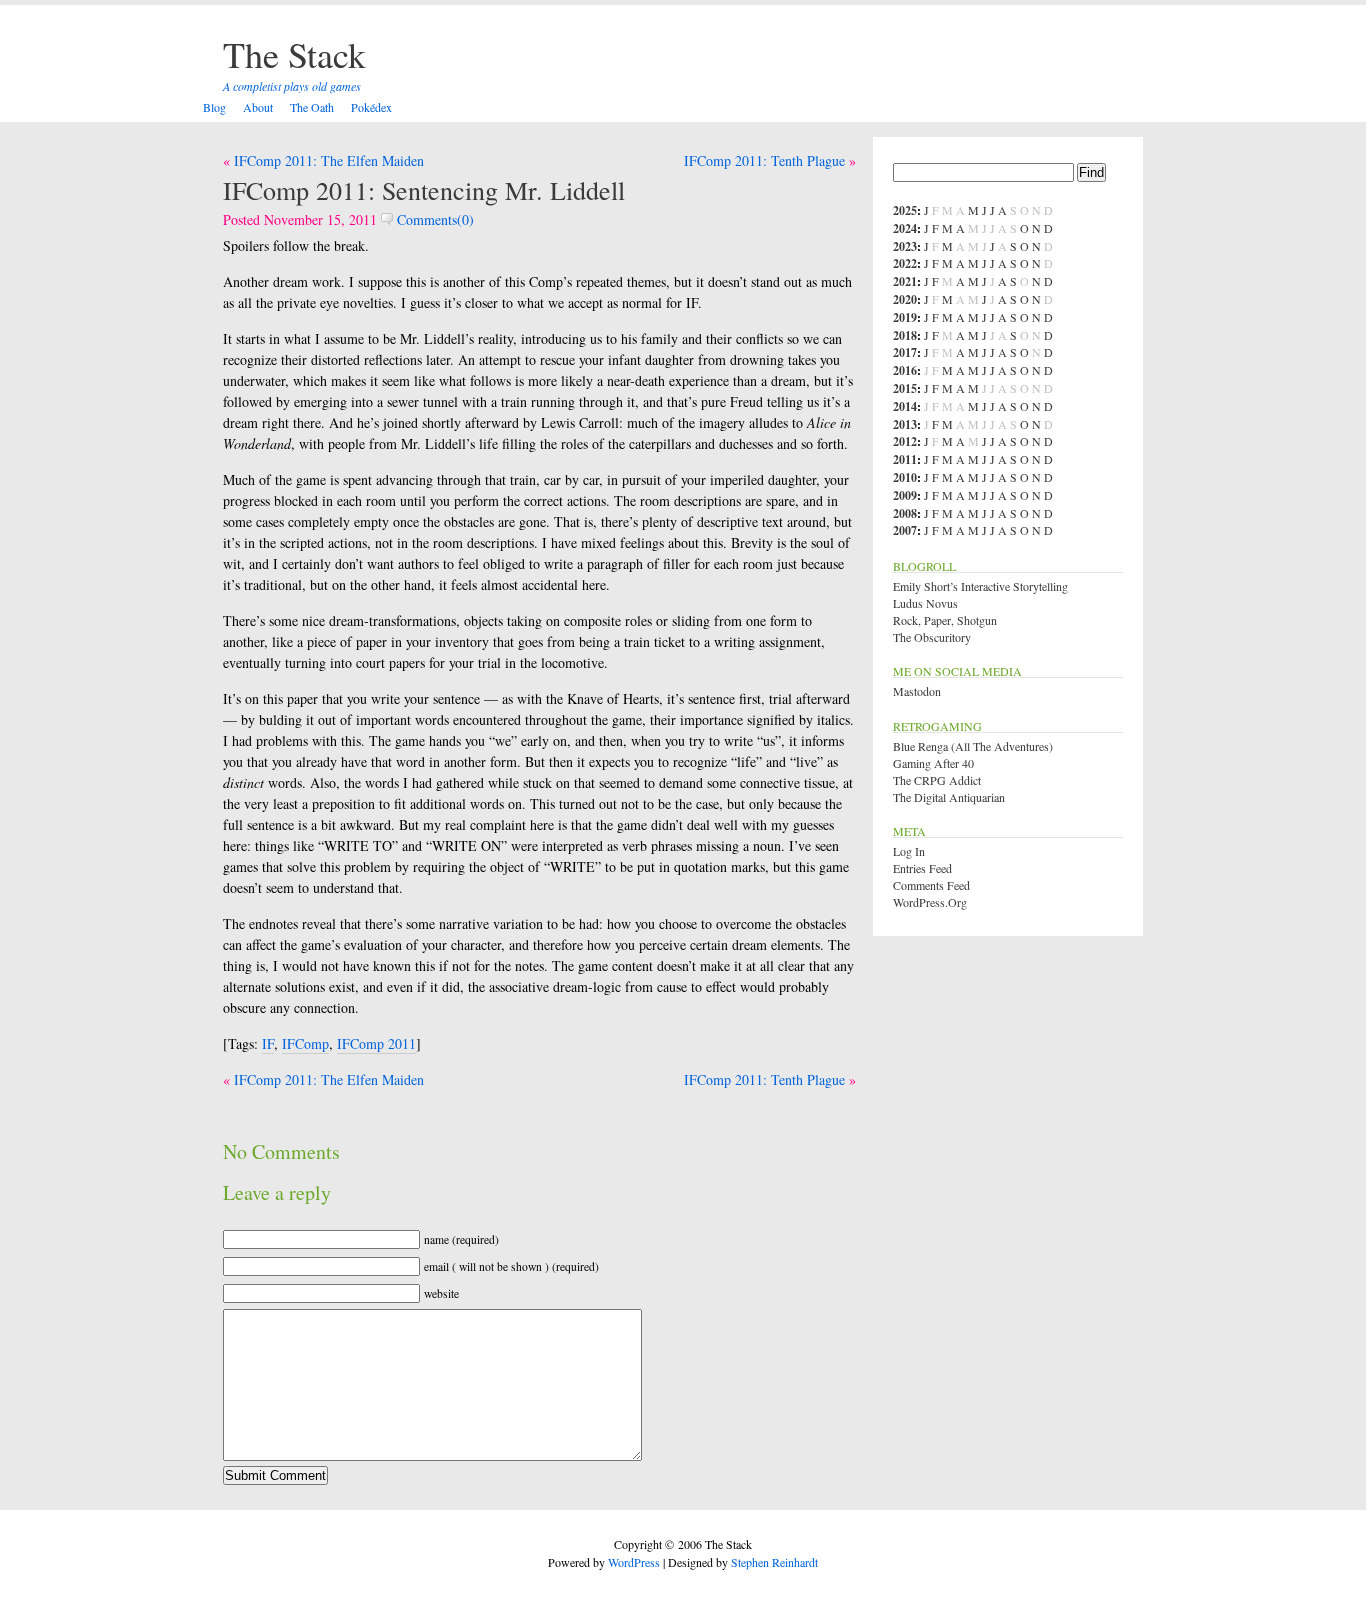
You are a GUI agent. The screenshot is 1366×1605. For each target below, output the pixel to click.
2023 (905, 246)
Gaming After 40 (933, 763)
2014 (905, 406)
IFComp (305, 1043)
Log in (909, 851)
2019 (905, 317)
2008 (905, 513)
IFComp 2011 (376, 1043)
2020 (905, 299)
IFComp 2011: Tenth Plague (764, 160)
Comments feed (931, 885)
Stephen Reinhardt (774, 1562)
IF (268, 1043)
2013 (905, 424)
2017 (905, 352)
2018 (905, 335)
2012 (905, 441)
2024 (905, 228)
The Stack (294, 54)
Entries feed (922, 868)
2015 (905, 388)
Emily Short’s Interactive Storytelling (980, 586)
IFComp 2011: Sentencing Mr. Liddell (424, 190)
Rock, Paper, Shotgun (945, 620)
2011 (905, 459)
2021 (905, 281)
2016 (905, 370)
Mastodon (917, 691)
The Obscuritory (932, 637)
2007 (905, 530)
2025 (905, 210)
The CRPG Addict (937, 780)
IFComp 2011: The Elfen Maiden (329, 160)
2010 (905, 477)
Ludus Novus (925, 603)
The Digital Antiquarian (949, 797)
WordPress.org (930, 902)
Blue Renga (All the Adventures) (973, 746)
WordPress (634, 1562)
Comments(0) (433, 219)
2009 (905, 495)
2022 (905, 263)
